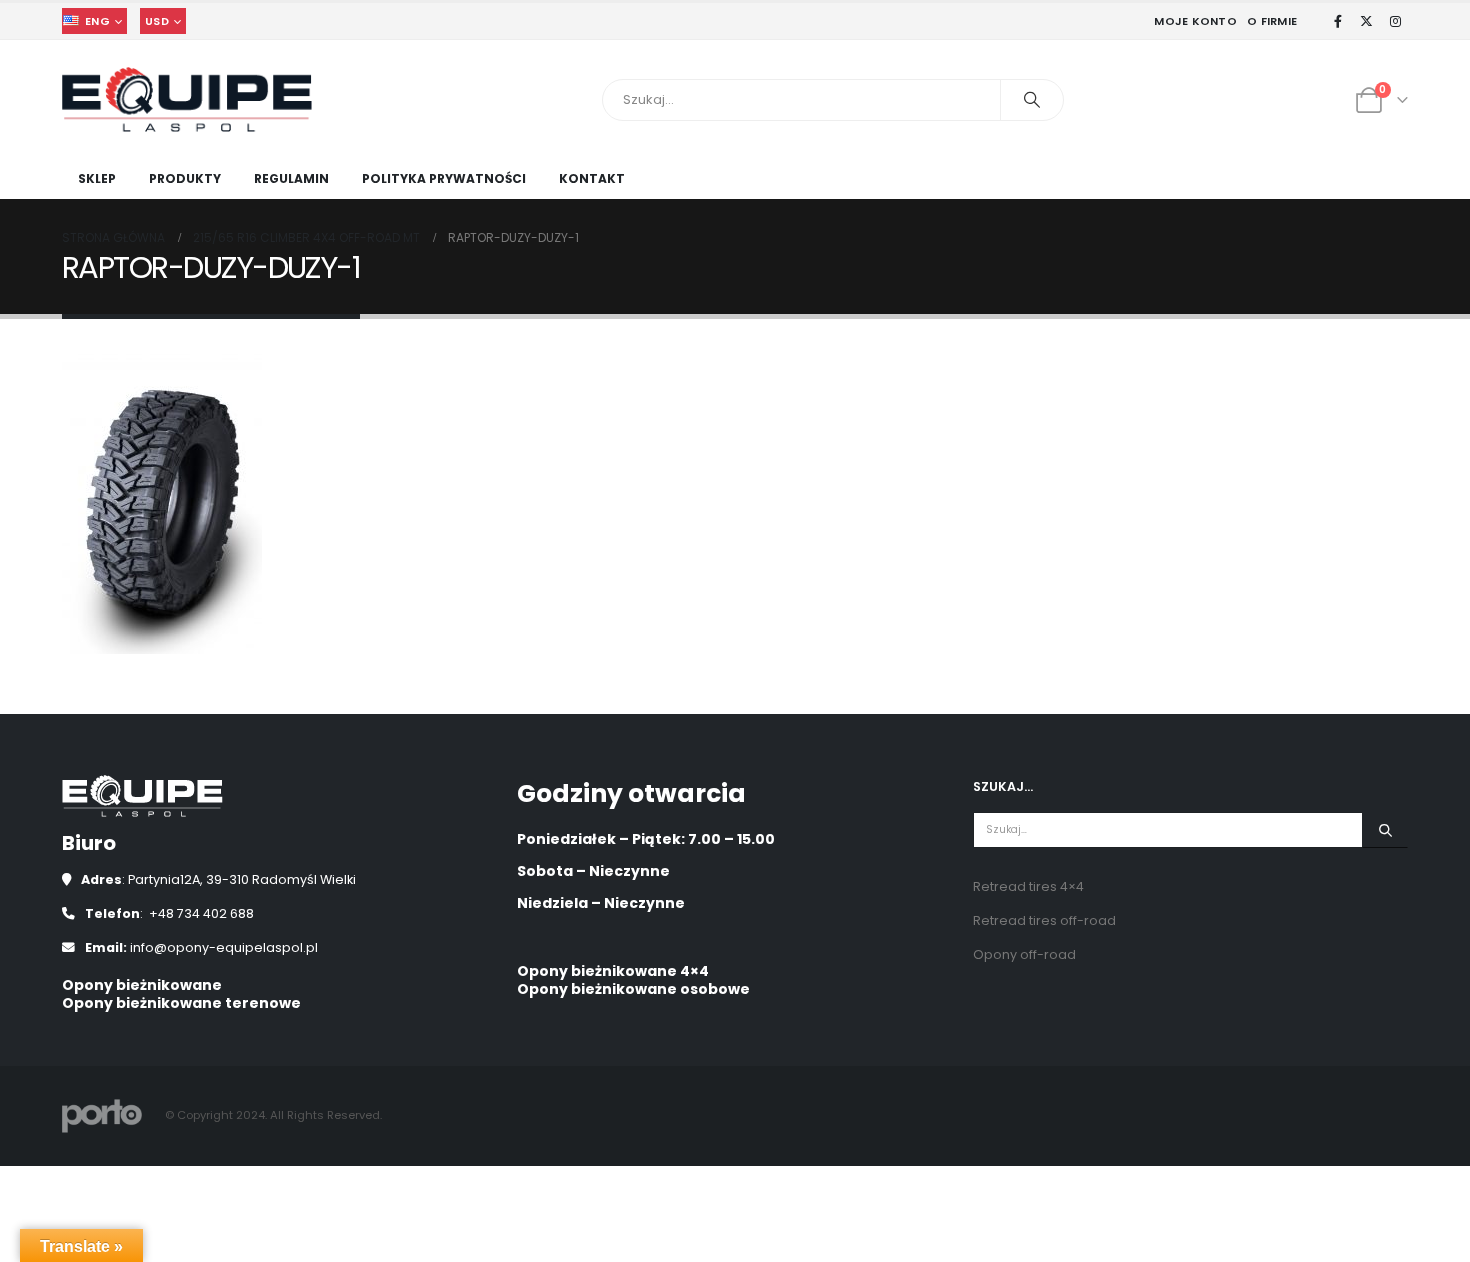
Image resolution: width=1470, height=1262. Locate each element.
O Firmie (1272, 21)
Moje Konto (1195, 21)
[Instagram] (1395, 21)
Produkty (185, 178)
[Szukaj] (1032, 100)
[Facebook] (1338, 21)
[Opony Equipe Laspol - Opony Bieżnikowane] (187, 99)
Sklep (97, 178)
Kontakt (592, 178)
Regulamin (291, 178)
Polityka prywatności (444, 178)
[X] (1367, 21)
